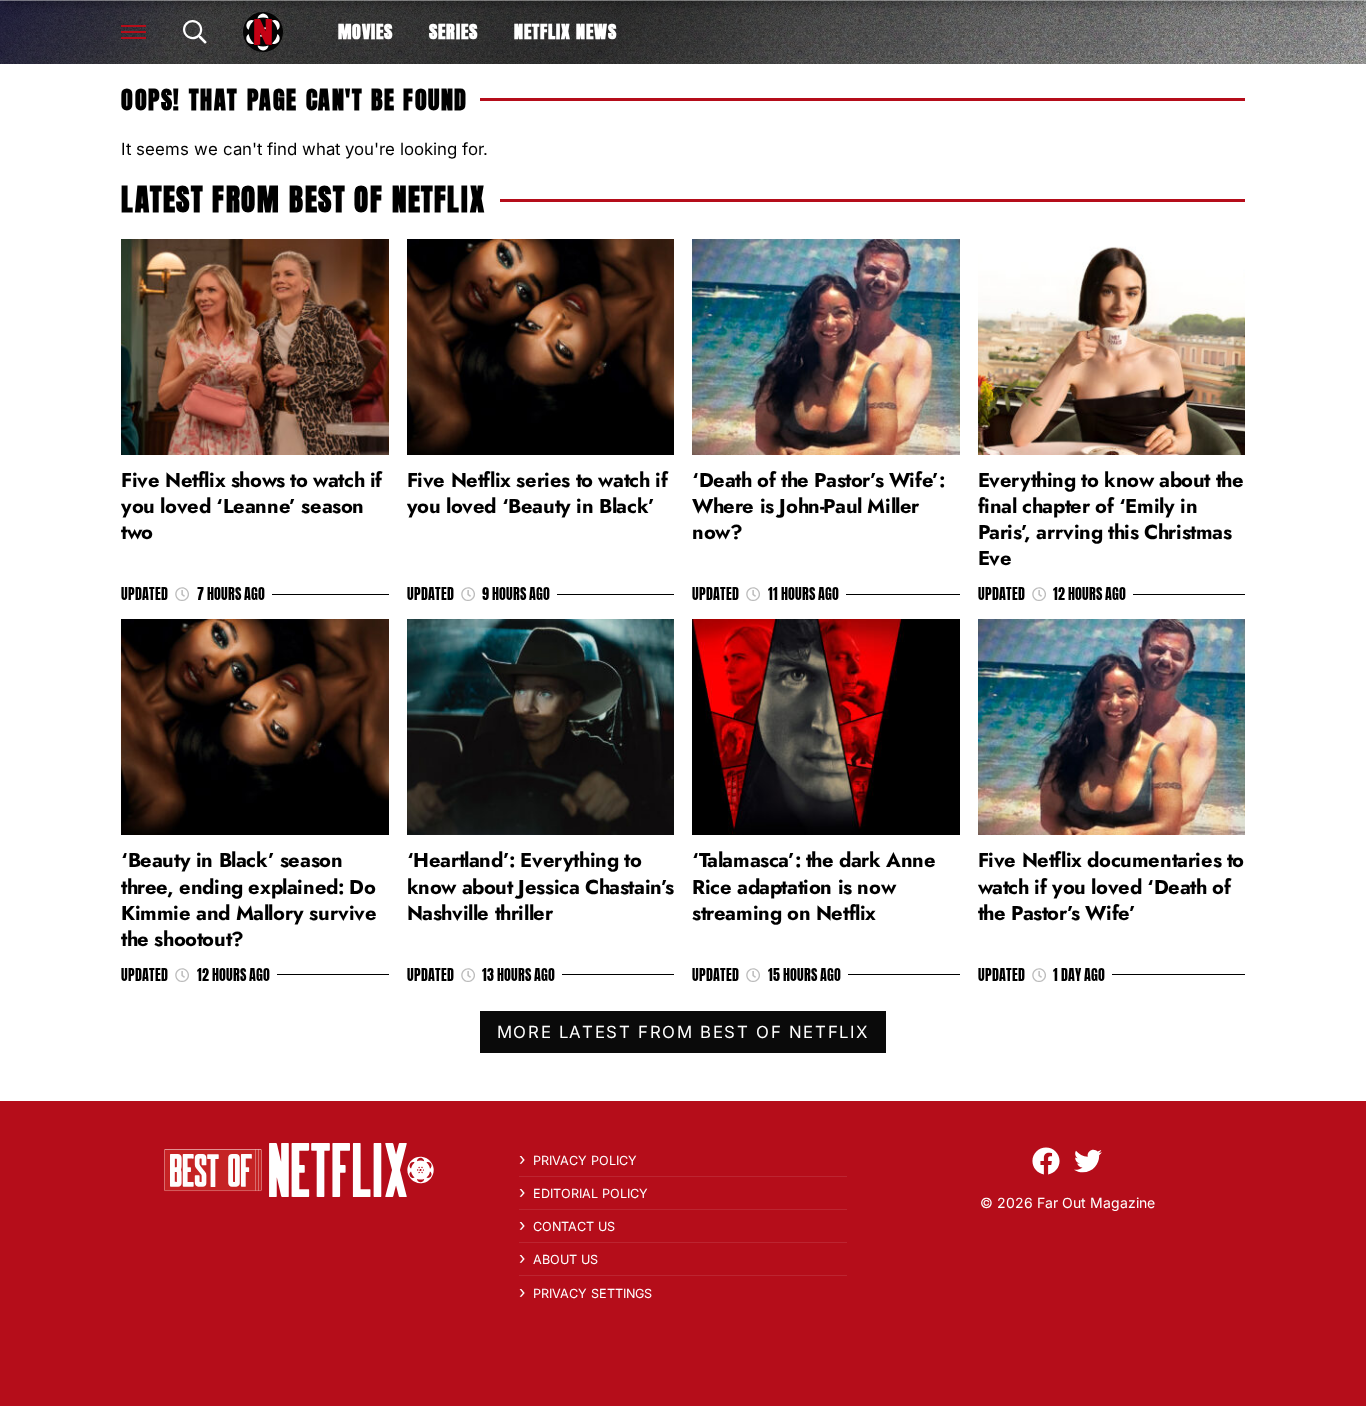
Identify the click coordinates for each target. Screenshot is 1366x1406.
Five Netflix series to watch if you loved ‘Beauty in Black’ (537, 493)
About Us (565, 1259)
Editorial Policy (590, 1193)
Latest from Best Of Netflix (303, 199)
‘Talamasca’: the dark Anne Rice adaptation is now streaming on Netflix (814, 886)
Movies (365, 31)
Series (453, 31)
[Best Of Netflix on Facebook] (1046, 1161)
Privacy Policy (585, 1160)
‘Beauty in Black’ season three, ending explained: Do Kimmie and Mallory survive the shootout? (249, 899)
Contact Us (574, 1226)
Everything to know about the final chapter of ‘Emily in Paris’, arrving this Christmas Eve (1111, 519)
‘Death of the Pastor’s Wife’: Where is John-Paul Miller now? (818, 506)
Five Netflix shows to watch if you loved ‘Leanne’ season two (251, 506)
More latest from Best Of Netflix (683, 1032)
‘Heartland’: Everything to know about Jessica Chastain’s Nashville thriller (540, 886)
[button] (133, 32)
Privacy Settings (592, 1293)
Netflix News (565, 31)
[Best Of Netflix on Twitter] (1088, 1161)
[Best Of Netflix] (263, 32)
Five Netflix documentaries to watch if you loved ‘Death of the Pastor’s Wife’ (1111, 886)
